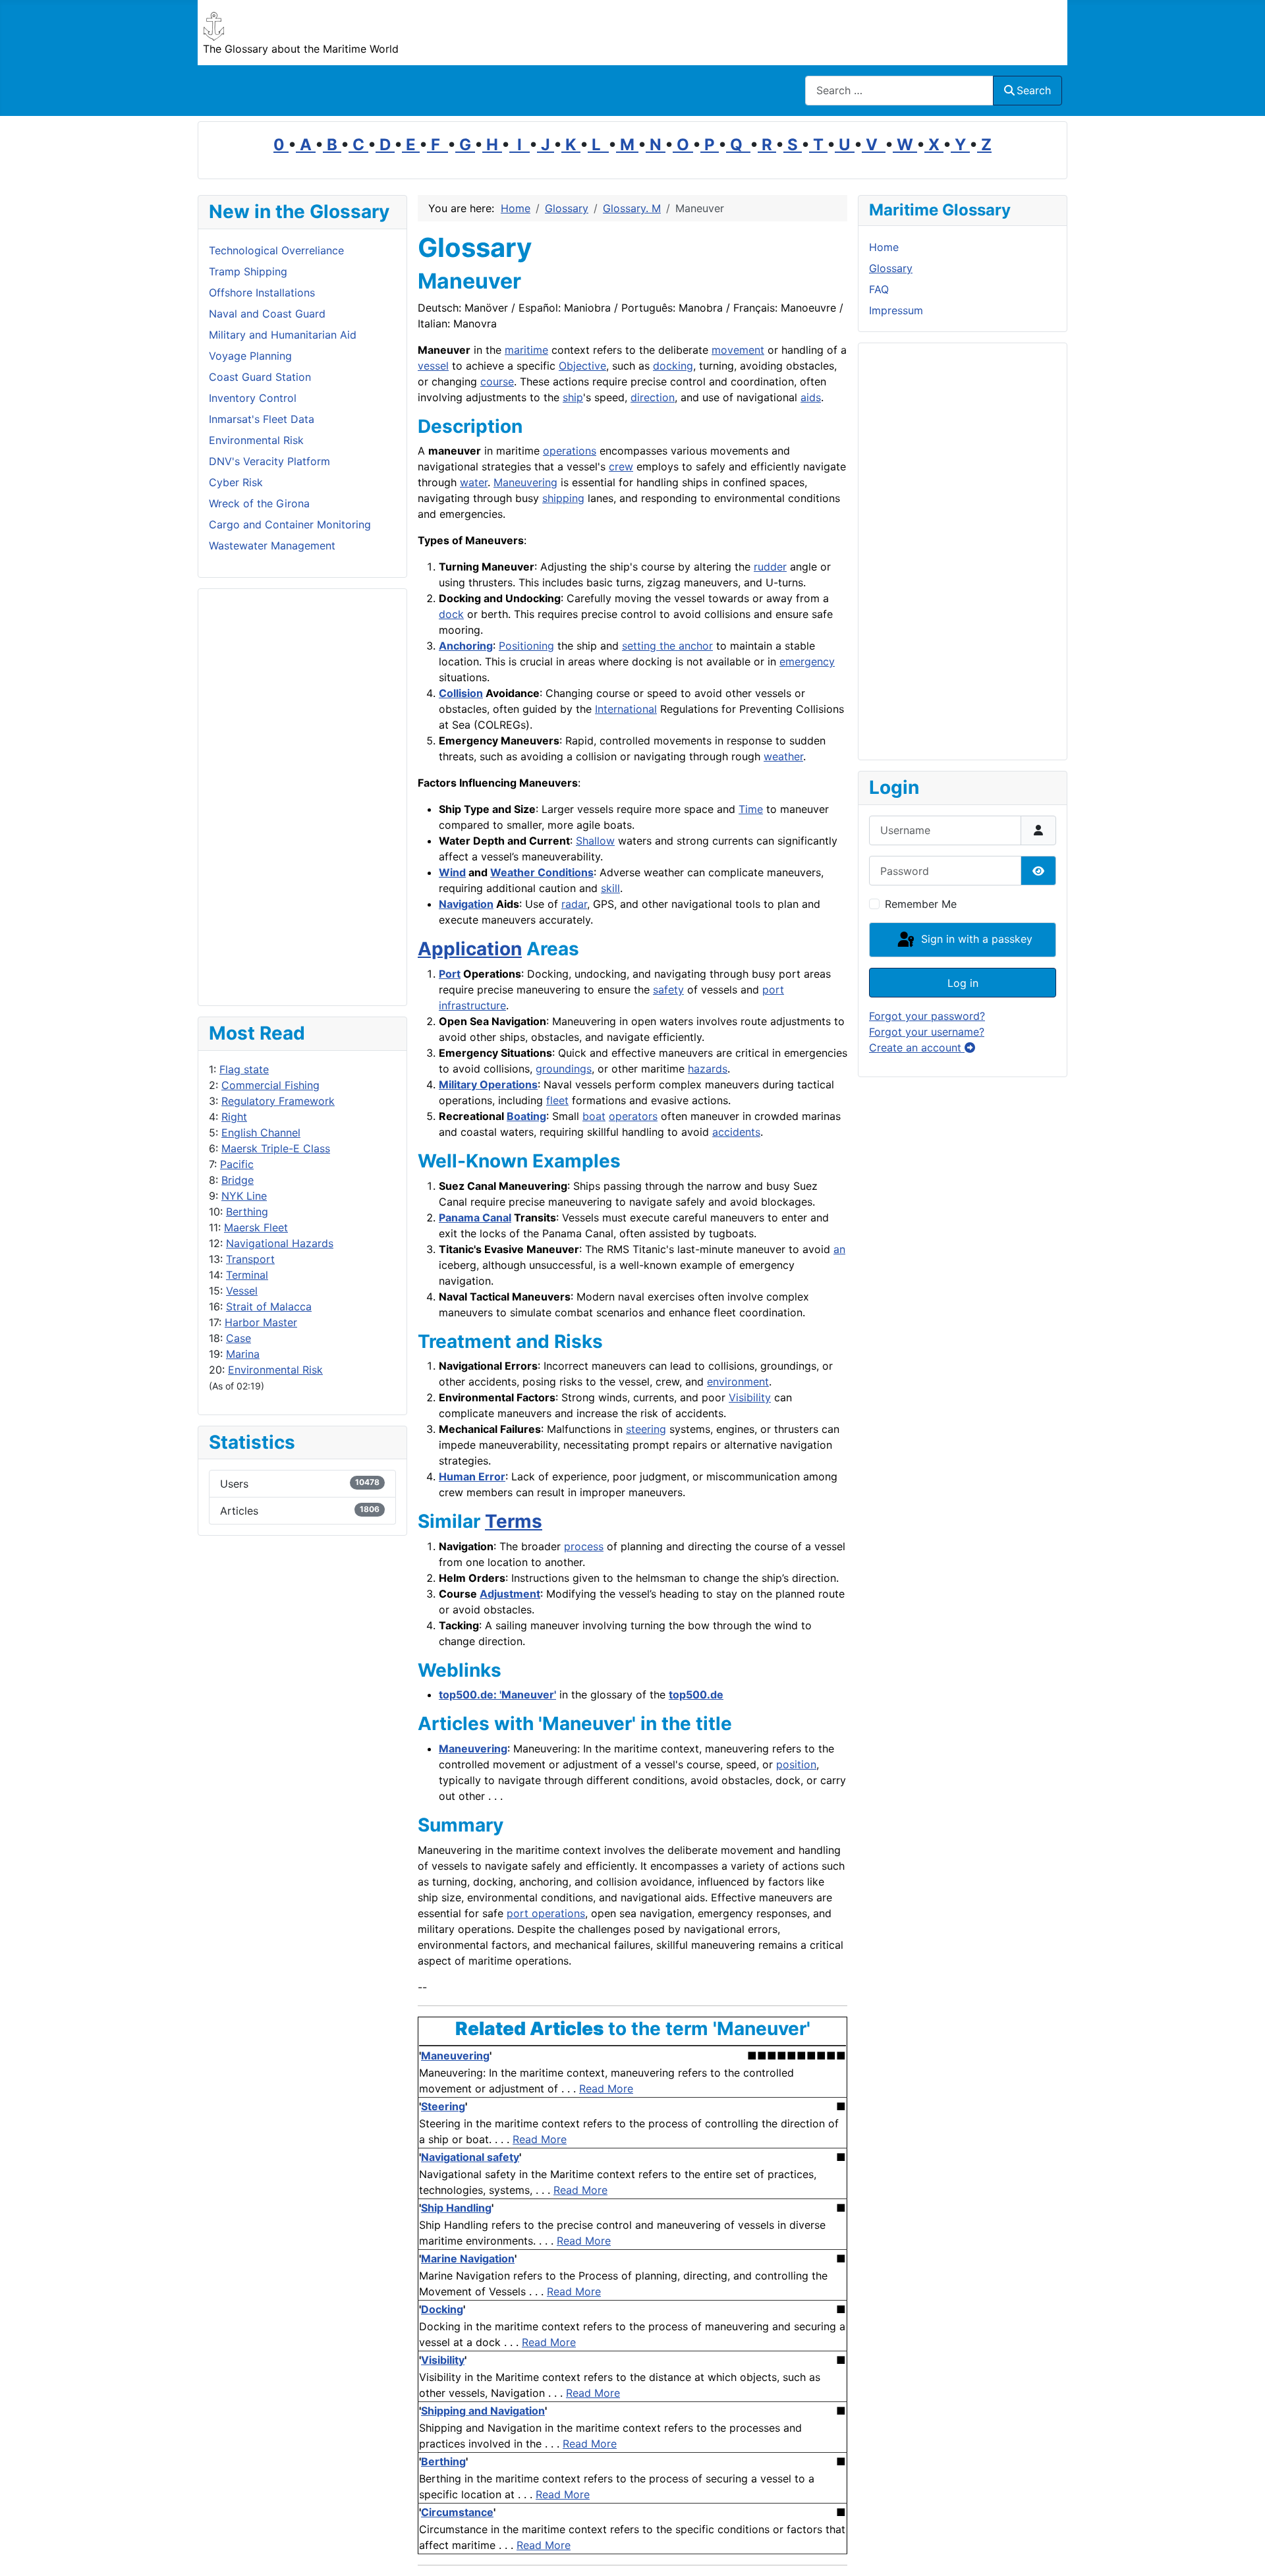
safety (668, 990)
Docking (442, 2309)
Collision (461, 693)
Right (234, 1117)
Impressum (896, 310)
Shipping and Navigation (483, 2411)
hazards (708, 1069)
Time (751, 809)
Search (1034, 90)
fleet (557, 1100)
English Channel (261, 1133)
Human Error (472, 1476)
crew (621, 466)
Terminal (247, 1275)
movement (738, 350)
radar (574, 904)
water (474, 482)
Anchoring (466, 646)
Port (450, 974)
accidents (736, 1132)
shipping (563, 498)
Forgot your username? (927, 1032)
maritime (526, 350)
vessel (433, 366)
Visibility (750, 1397)
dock (451, 614)
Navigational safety (470, 2157)
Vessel (242, 1291)
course (497, 381)
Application (470, 949)
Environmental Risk (275, 1370)
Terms (514, 1521)
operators (633, 1116)
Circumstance (457, 2512)
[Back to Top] (1242, 2552)
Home (884, 247)
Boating (526, 1116)
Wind (452, 872)
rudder (770, 567)
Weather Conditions (542, 872)
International (626, 709)
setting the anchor (667, 646)
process (584, 1546)
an (839, 1249)
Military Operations (488, 1084)
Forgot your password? (927, 1016)
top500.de (696, 1694)
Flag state (244, 1069)
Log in (963, 983)
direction (653, 397)
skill (610, 888)
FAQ (879, 289)
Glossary (891, 268)
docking (673, 366)
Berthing (247, 1212)
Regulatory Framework (278, 1101)
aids (811, 397)
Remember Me (921, 904)
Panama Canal (475, 1218)
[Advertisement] (302, 797)
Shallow (595, 841)
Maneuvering (525, 482)
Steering (443, 2106)
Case (239, 1338)
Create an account (917, 1048)
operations (570, 451)
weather (783, 756)
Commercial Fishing (270, 1085)
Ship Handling (456, 2208)
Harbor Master (261, 1322)
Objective (582, 366)
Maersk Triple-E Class (276, 1148)
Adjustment (510, 1594)
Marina (243, 1354)
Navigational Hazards (280, 1243)
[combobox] (899, 91)
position (796, 1764)
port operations (546, 1913)
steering (646, 1429)
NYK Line (244, 1196)
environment (738, 1382)
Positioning (526, 646)
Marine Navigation (468, 2258)
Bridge (238, 1180)
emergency (807, 661)
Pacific (237, 1164)
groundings (564, 1069)
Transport (250, 1259)
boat (594, 1116)
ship (573, 397)
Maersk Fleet (256, 1227)
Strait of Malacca (269, 1306)
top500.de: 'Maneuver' (497, 1694)
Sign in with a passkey (975, 939)
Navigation (466, 904)
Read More (606, 2088)
